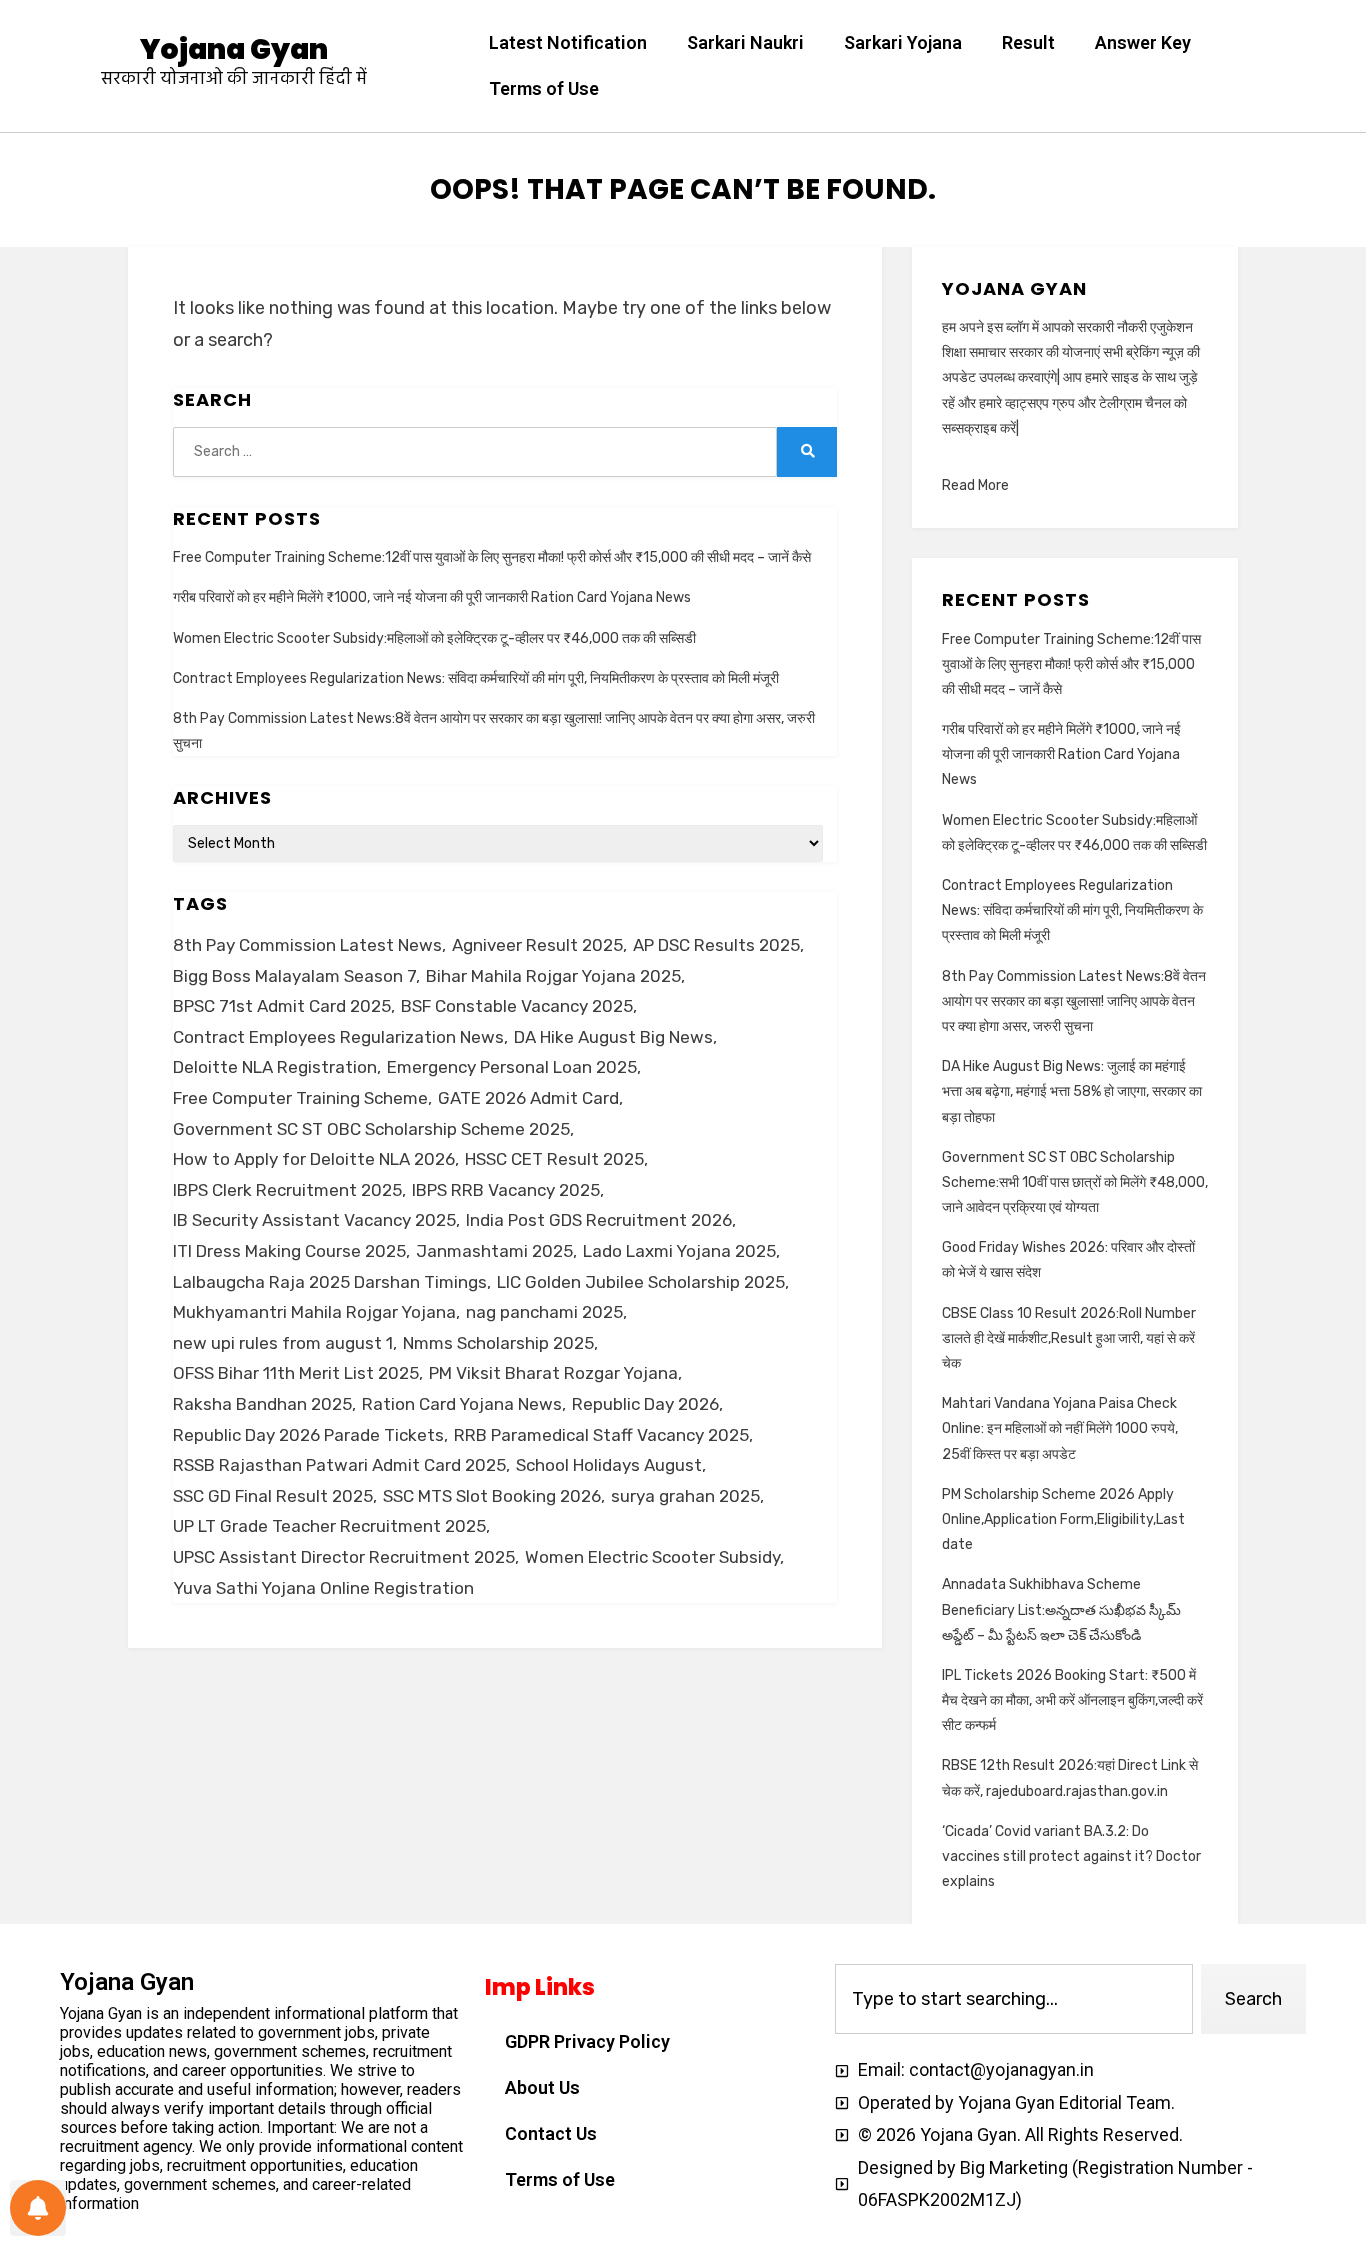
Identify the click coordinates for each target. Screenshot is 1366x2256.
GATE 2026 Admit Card (528, 1098)
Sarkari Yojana (903, 42)
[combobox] (1014, 1999)
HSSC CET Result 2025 (554, 1159)
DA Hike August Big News (613, 1037)
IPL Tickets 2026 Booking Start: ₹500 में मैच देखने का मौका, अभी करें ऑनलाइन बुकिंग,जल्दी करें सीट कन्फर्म (1072, 1700)
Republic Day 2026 (645, 1404)
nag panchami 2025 (544, 1312)
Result (1028, 42)
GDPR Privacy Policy (587, 2041)
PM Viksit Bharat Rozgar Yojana (553, 1373)
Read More (975, 485)
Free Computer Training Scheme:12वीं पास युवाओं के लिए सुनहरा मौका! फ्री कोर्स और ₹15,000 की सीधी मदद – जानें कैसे (492, 557)
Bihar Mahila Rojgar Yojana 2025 (553, 976)
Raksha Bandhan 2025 (262, 1404)
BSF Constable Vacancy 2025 (517, 1006)
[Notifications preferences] (38, 2208)
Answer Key (1143, 42)
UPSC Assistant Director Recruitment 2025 (344, 1557)
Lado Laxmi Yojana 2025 (679, 1251)
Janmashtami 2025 (494, 1251)
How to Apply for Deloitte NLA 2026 (314, 1159)
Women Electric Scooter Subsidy (652, 1557)
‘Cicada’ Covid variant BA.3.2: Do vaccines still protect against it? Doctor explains (1071, 1856)
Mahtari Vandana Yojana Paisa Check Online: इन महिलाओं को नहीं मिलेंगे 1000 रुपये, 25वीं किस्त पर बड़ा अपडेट (1060, 1428)
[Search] (807, 452)
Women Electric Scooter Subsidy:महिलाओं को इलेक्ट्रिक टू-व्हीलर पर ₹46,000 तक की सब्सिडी (434, 638)
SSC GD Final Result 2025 (273, 1496)
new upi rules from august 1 (283, 1343)
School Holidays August (609, 1465)
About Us (542, 2087)
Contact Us (551, 2133)
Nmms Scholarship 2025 (498, 1343)
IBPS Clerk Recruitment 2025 (287, 1190)
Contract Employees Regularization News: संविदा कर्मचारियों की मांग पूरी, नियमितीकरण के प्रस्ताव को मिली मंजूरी (476, 678)
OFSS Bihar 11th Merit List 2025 (296, 1373)
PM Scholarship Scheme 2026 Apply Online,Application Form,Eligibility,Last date (1063, 1519)
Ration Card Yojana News (462, 1404)
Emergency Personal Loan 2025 (512, 1067)
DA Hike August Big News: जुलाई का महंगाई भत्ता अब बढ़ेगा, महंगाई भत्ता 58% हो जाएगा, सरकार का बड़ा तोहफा (1072, 1091)
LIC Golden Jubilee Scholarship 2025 (641, 1282)
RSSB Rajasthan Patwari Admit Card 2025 (339, 1465)
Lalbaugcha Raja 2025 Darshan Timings (330, 1282)
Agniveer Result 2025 (537, 945)
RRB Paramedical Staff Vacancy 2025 (601, 1435)
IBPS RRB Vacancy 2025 (506, 1190)
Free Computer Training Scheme (300, 1098)
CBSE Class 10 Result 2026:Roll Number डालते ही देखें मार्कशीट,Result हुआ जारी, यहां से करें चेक (1069, 1338)
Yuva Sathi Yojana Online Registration (323, 1588)
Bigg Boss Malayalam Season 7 (294, 976)
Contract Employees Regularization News (338, 1037)
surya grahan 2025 (685, 1496)
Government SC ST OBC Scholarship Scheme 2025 (371, 1129)
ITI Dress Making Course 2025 (289, 1251)
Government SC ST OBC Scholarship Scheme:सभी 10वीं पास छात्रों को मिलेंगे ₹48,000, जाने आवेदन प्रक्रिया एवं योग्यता (1075, 1182)
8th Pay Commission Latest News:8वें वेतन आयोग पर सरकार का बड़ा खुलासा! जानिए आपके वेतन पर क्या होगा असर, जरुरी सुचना (1074, 1001)
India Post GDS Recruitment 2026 (599, 1220)
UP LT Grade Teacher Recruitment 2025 (329, 1526)
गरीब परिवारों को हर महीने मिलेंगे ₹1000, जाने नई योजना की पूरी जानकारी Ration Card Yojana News (432, 597)
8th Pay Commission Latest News (307, 945)
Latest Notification (568, 42)
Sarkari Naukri (745, 42)
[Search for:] (475, 451)
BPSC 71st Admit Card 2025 (282, 1006)
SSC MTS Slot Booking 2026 (492, 1496)
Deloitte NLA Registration (275, 1067)
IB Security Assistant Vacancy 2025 (314, 1220)
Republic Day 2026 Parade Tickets (308, 1435)
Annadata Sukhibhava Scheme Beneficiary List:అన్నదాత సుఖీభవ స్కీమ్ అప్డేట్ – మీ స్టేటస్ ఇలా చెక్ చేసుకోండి (1061, 1609)
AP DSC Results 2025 (716, 945)
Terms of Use (544, 88)
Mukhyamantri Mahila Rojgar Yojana (314, 1312)
